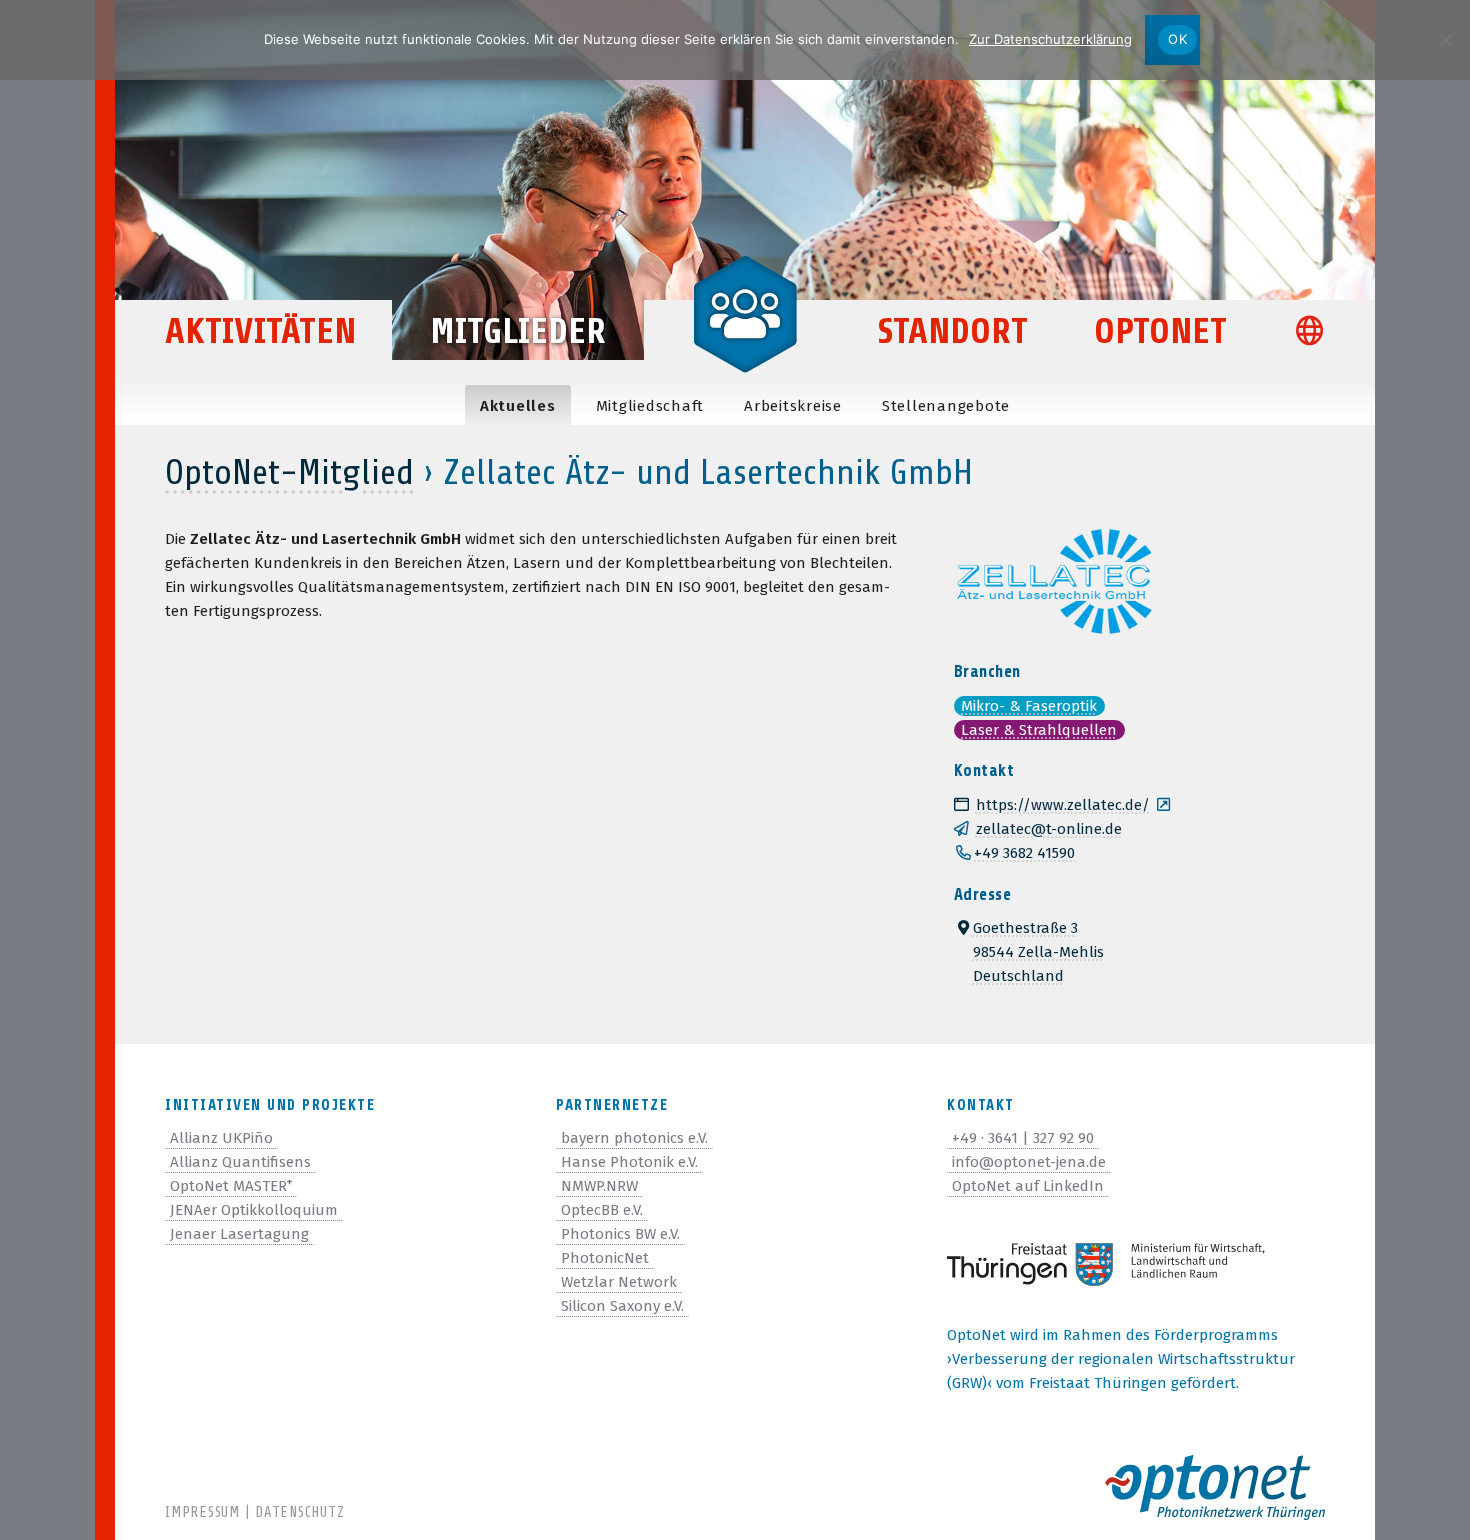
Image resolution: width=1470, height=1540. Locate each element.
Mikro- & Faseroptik (1029, 706)
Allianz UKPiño (221, 1138)
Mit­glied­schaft (650, 406)
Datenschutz (299, 1512)
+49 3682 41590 (1024, 853)
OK (1177, 39)
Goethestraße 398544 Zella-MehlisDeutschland (1038, 952)
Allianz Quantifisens (240, 1162)
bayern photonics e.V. (634, 1138)
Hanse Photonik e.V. (629, 1162)
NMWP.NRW (599, 1186)
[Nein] (1445, 40)
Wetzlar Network (619, 1282)
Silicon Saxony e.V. (622, 1306)
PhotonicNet (605, 1258)
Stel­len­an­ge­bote (946, 406)
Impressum (202, 1512)
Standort (953, 331)
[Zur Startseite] (745, 312)
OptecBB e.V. (602, 1210)
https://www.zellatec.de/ (1063, 805)
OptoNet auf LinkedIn (1028, 1186)
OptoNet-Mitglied (289, 472)
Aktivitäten (260, 331)
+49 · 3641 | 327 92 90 (1023, 1138)
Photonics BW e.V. (620, 1234)
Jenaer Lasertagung (239, 1234)
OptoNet (1160, 331)
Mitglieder (518, 331)
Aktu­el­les (518, 406)
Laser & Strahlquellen (1039, 730)
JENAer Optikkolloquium (254, 1210)
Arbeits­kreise (793, 406)
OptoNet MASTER (231, 1186)
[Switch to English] (1318, 333)
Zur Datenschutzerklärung (1050, 39)
